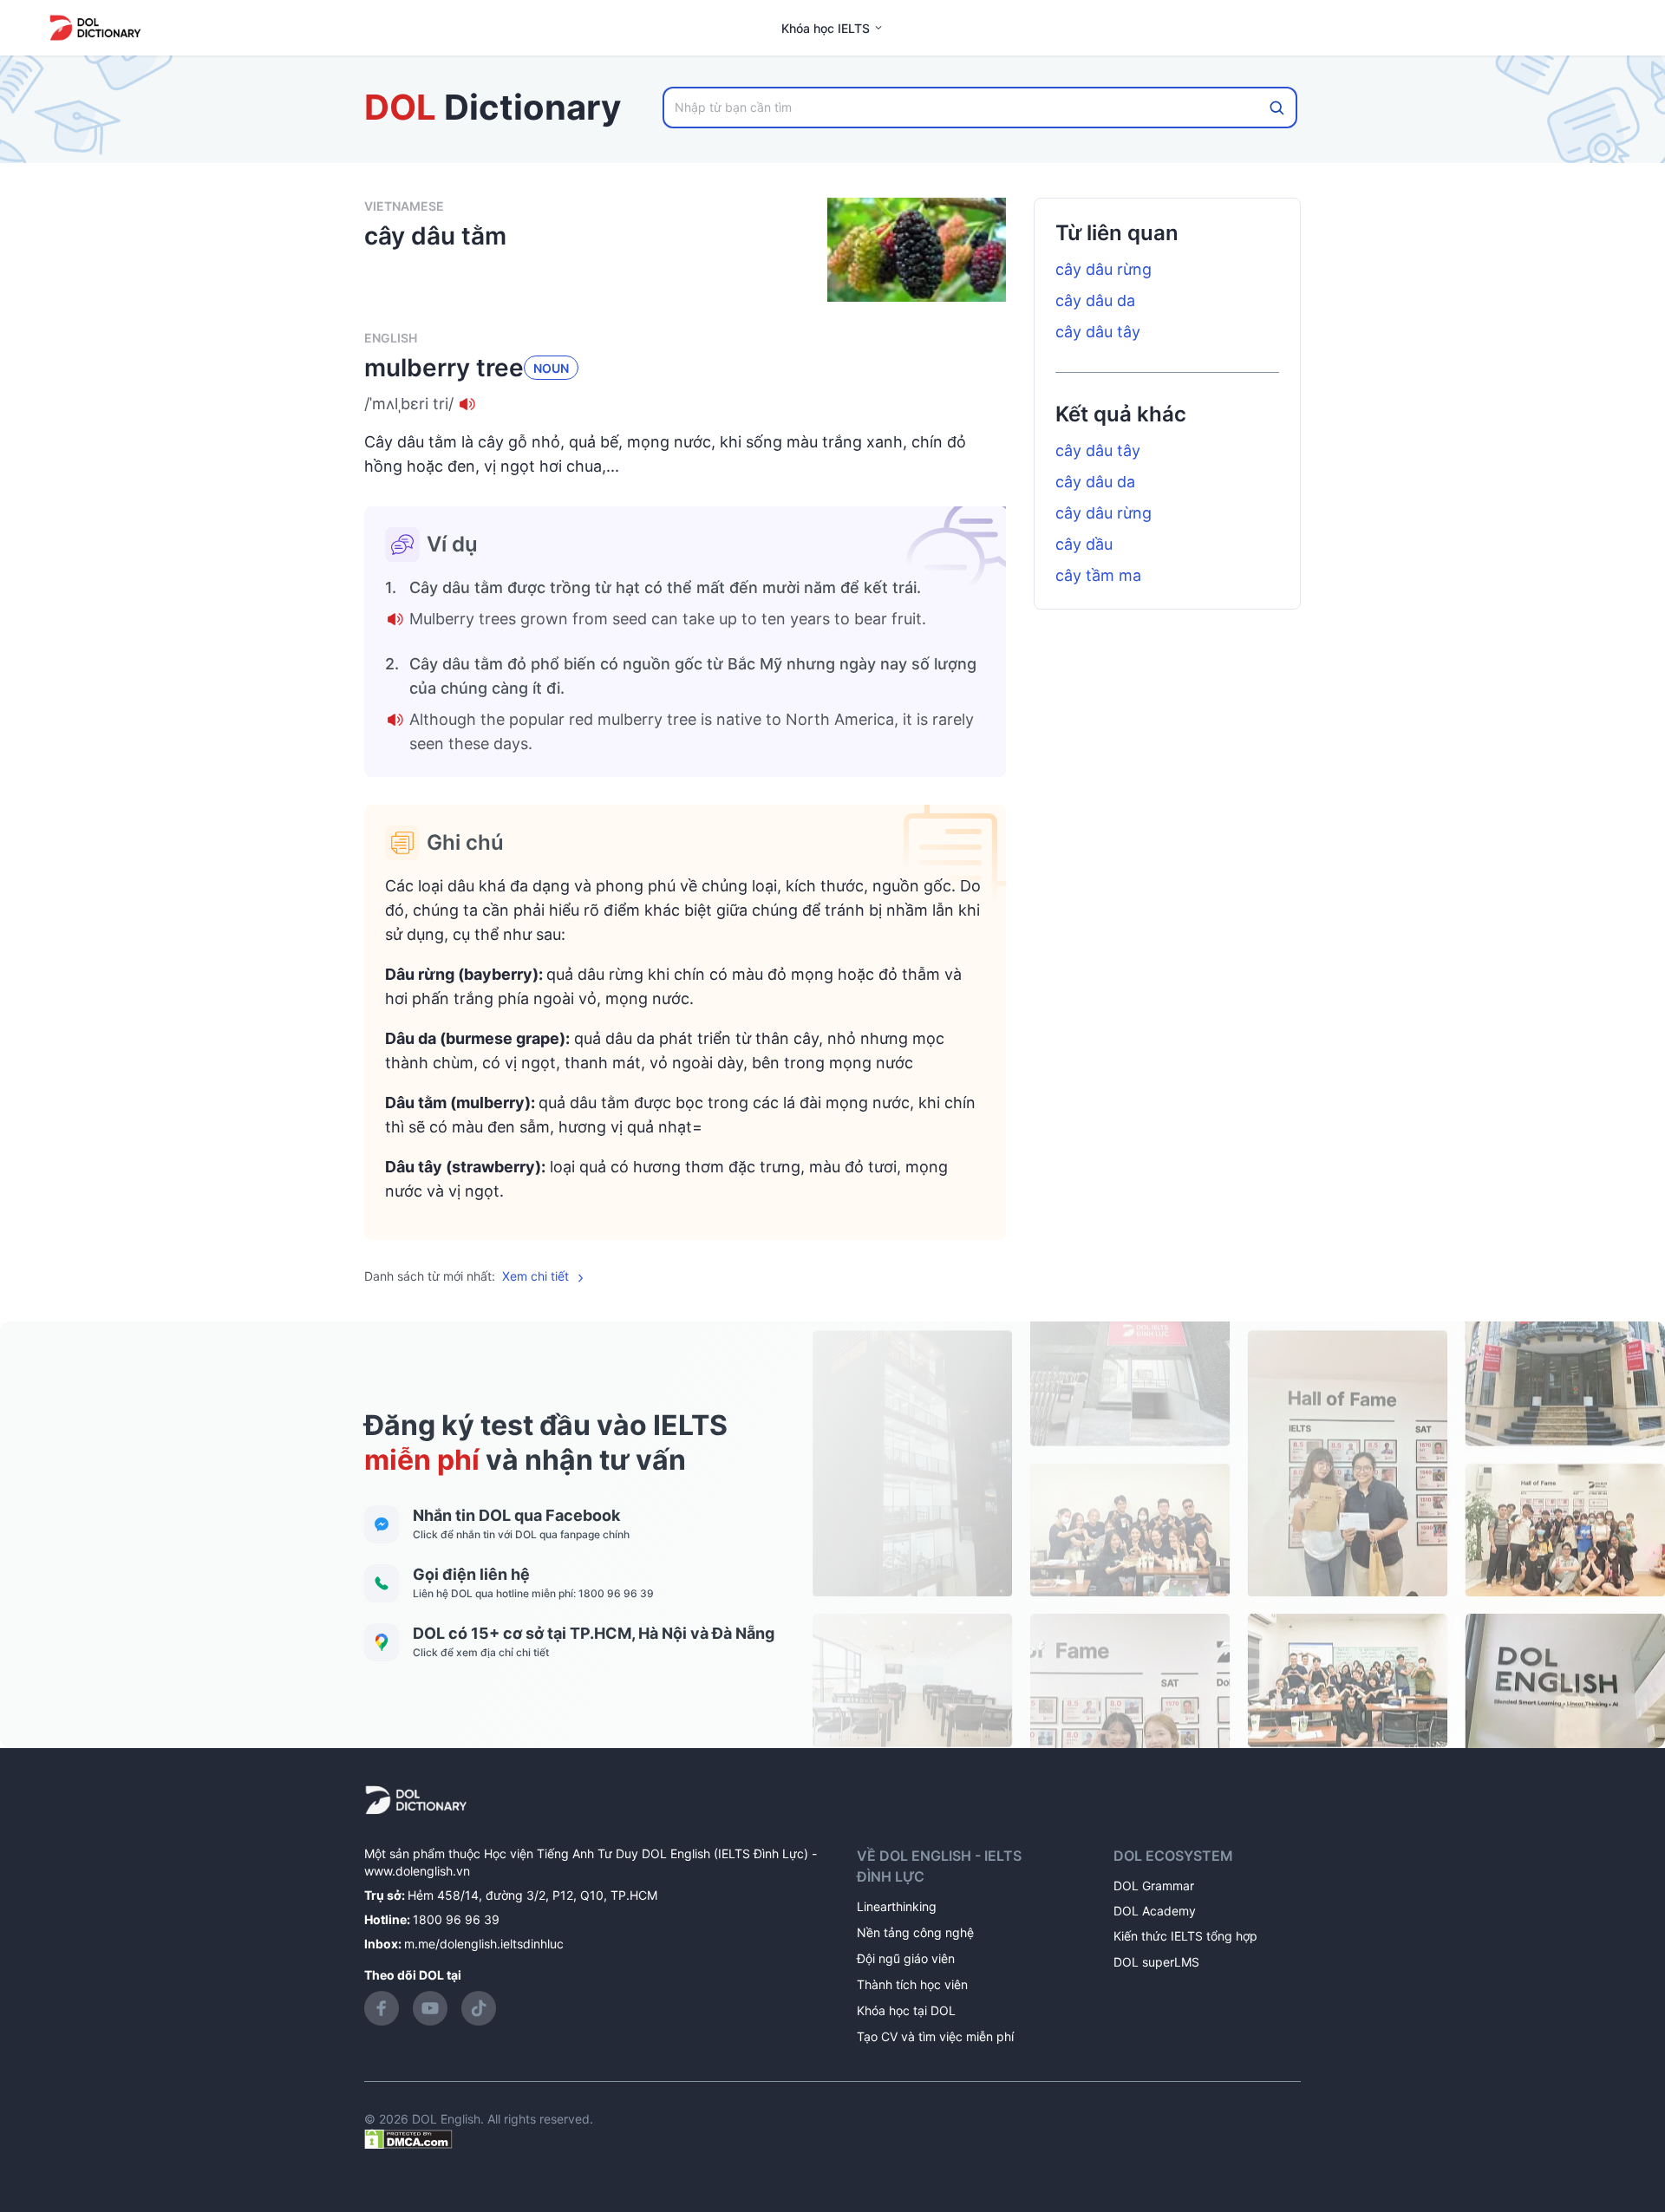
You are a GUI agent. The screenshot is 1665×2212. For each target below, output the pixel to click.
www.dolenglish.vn (417, 1871)
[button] (685, 404)
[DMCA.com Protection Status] (408, 2138)
